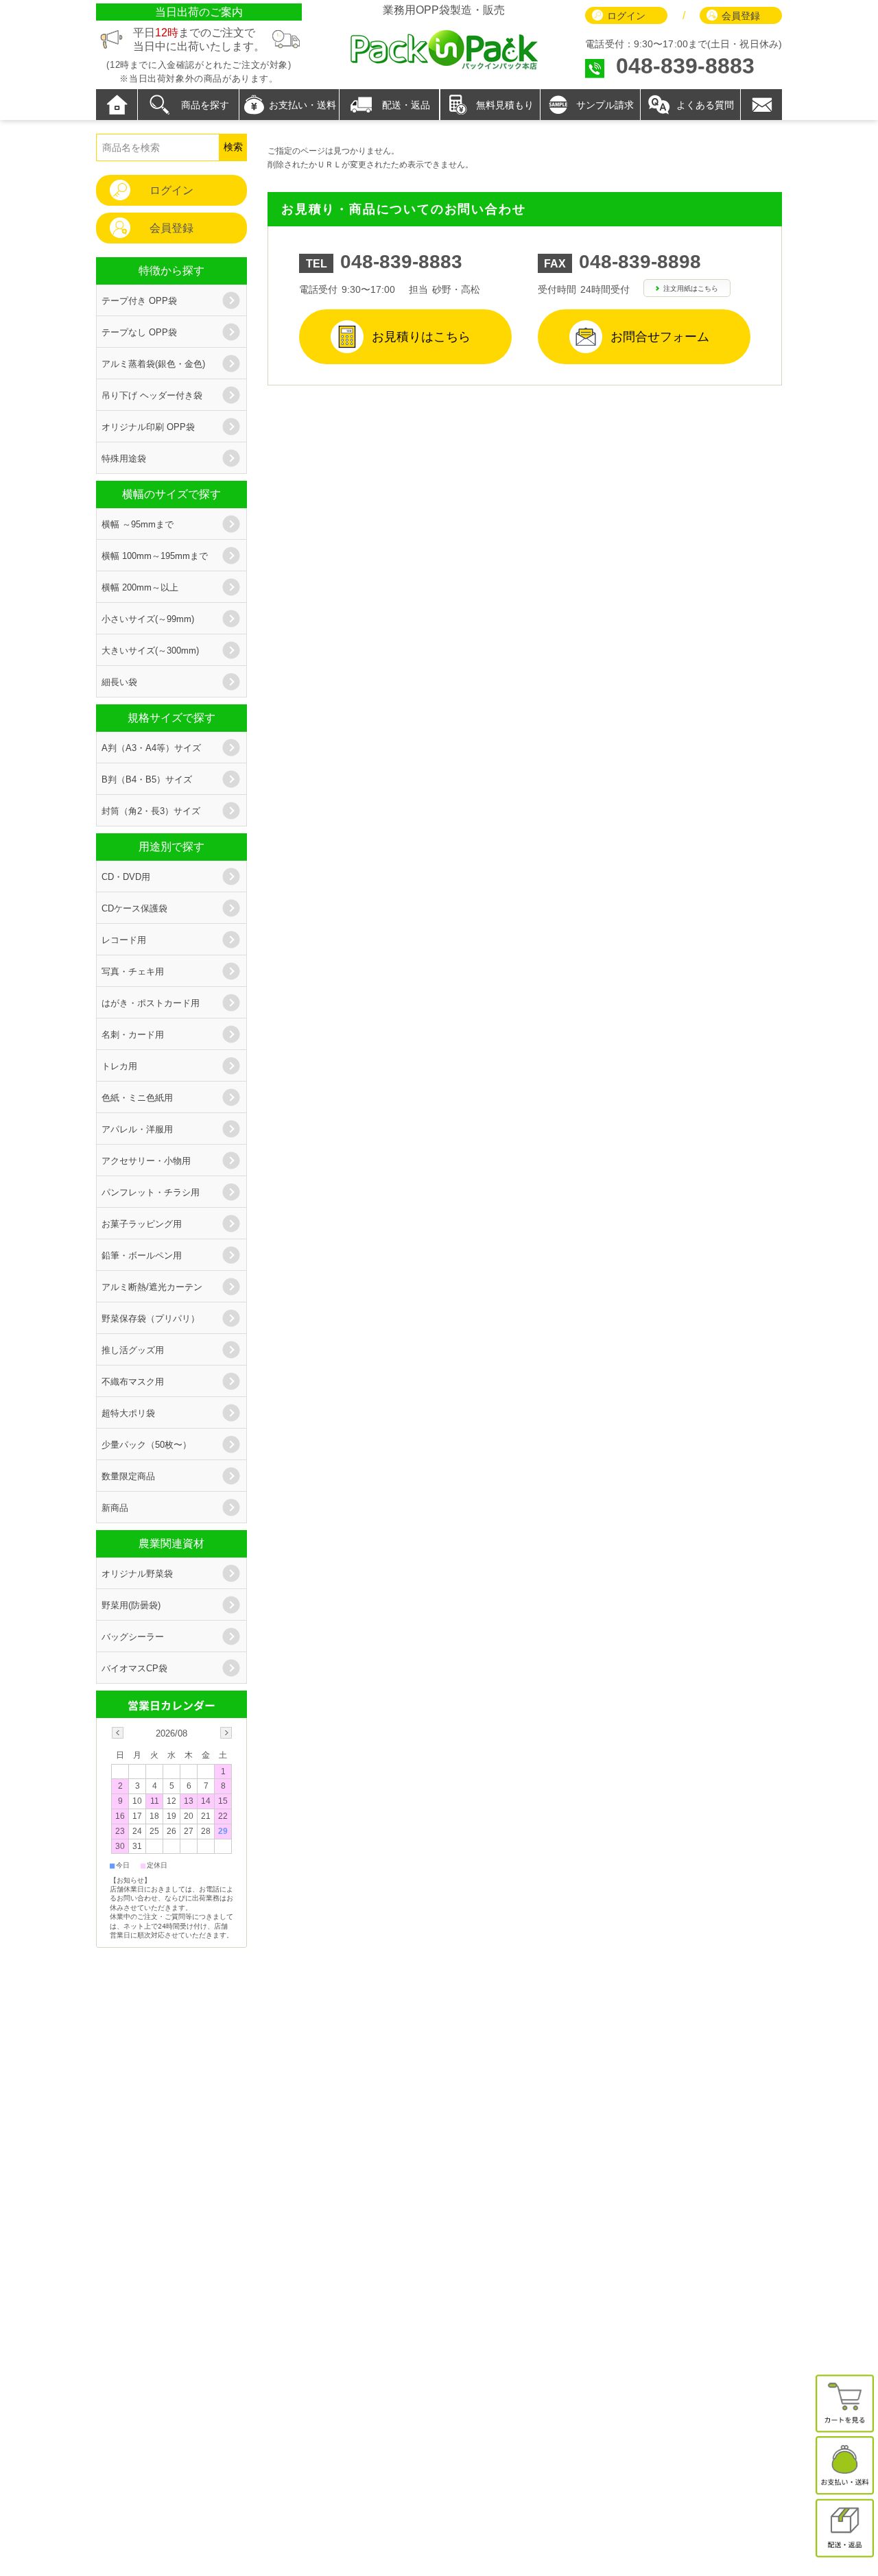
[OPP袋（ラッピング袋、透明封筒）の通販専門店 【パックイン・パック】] (444, 68)
